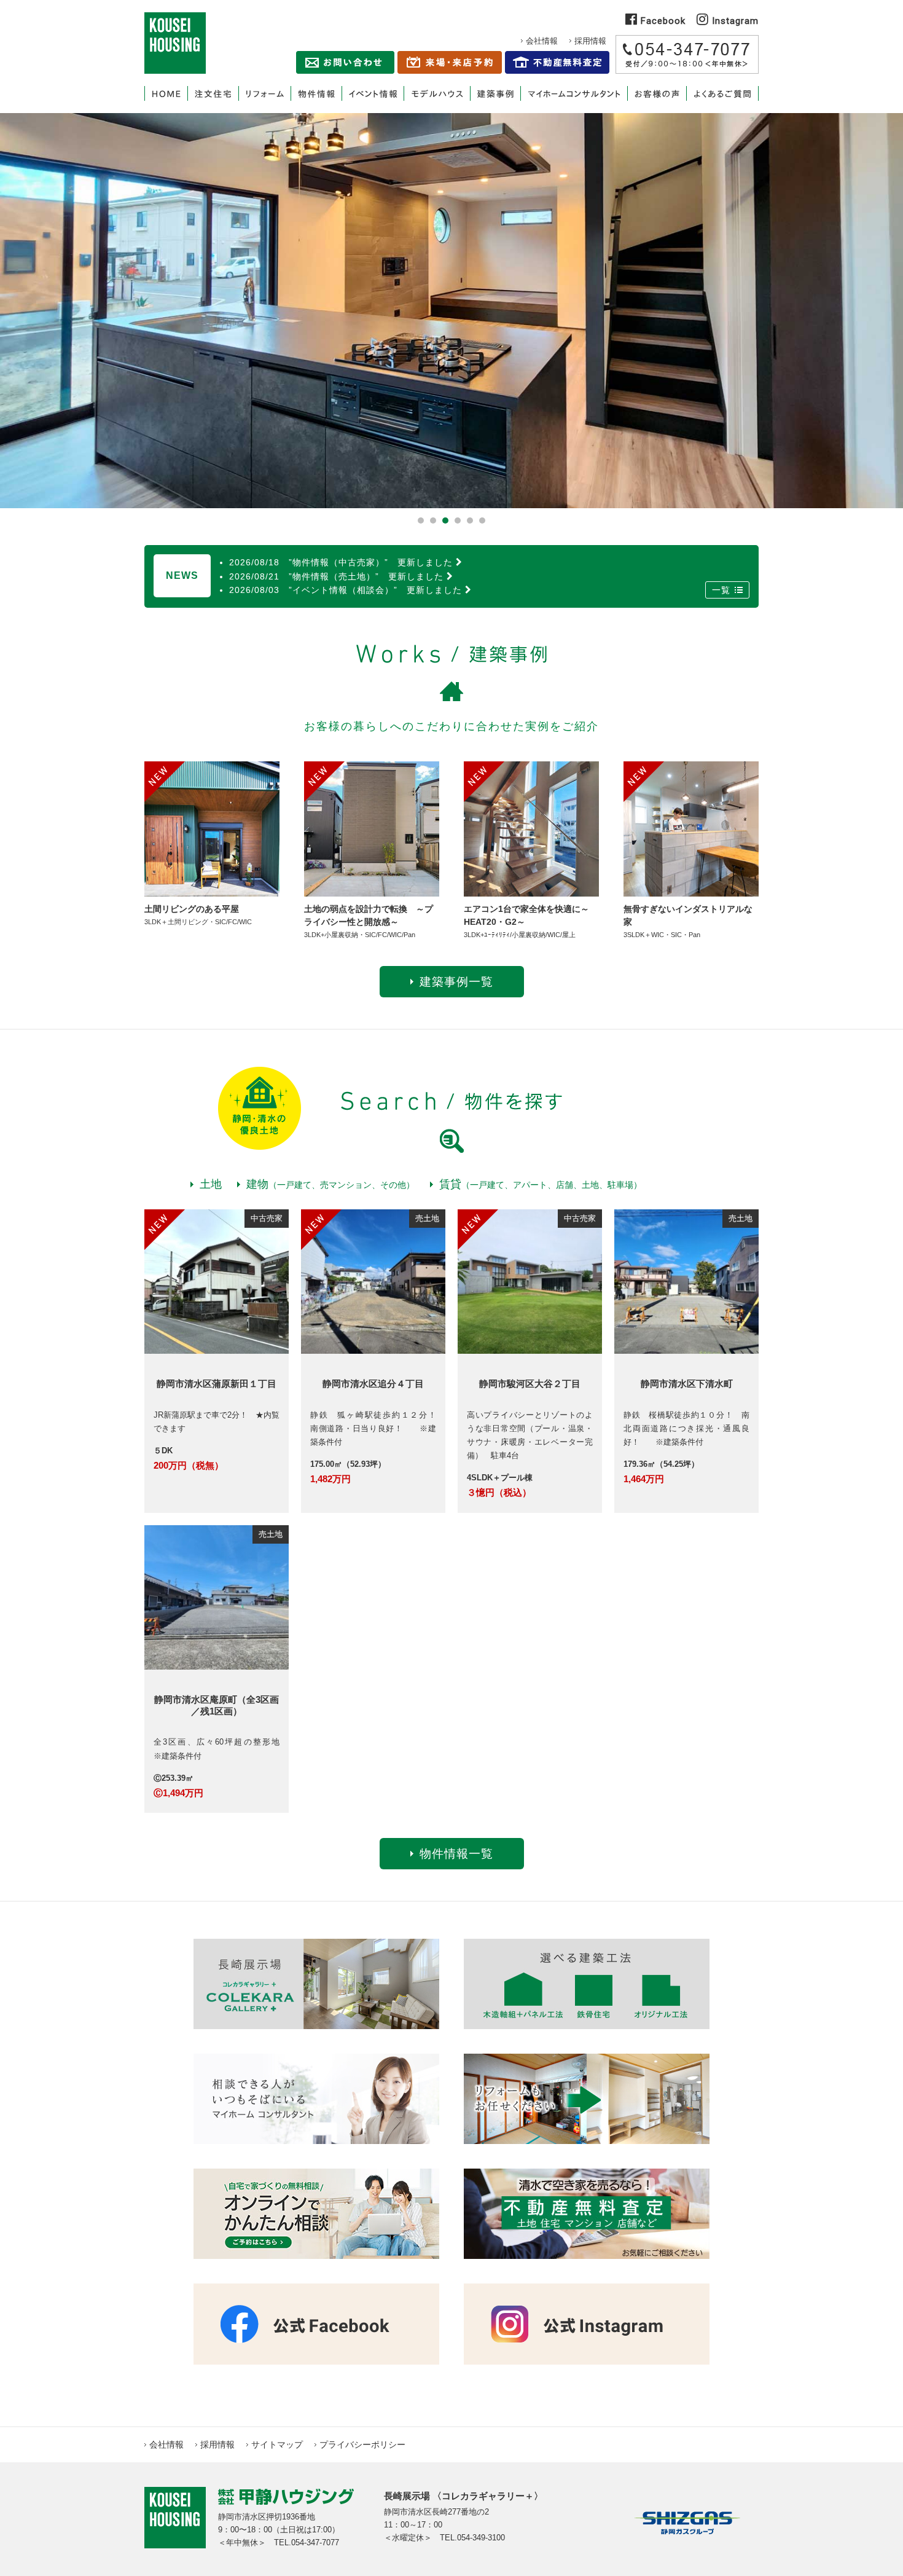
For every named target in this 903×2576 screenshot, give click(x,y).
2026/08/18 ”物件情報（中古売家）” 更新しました (341, 562)
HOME (166, 93)
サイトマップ (277, 2444)
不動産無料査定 (557, 62)
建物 (330, 1184)
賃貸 (541, 1184)
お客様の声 (657, 93)
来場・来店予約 (450, 62)
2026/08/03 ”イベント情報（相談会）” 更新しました (346, 590)
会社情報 (542, 41)
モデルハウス (437, 93)
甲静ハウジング (175, 43)
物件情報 (316, 93)
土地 (211, 1184)
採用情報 (590, 41)
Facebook (662, 21)
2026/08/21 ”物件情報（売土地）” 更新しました (336, 576)
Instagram (734, 21)
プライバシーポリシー (362, 2444)
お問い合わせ (345, 62)
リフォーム (264, 93)
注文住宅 (213, 93)
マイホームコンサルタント (574, 93)
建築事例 (495, 93)
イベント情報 (373, 93)
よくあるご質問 (722, 93)
